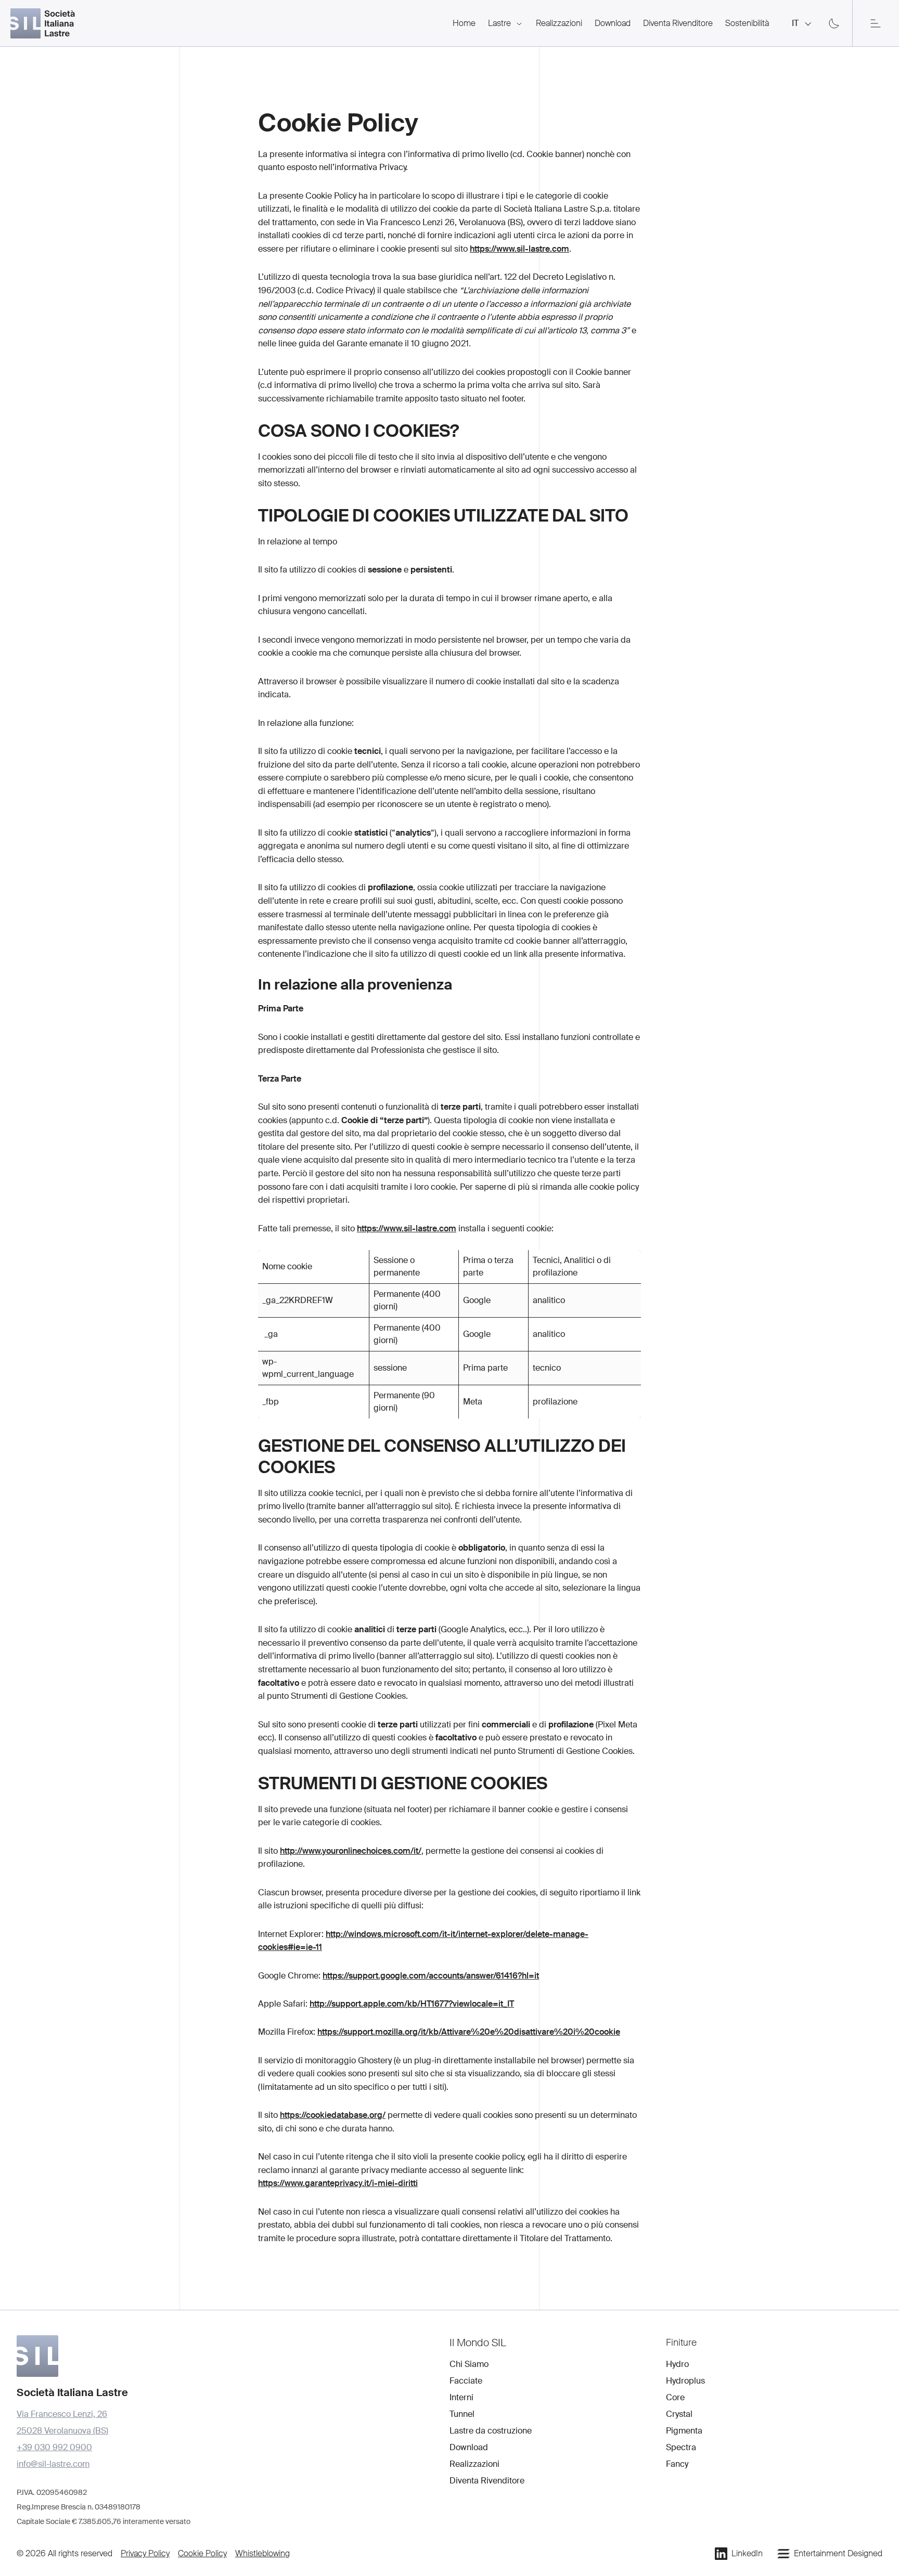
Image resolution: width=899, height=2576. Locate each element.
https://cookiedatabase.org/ (333, 2115)
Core (675, 2397)
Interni (461, 2397)
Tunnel (462, 2414)
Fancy (677, 2464)
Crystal (679, 2414)
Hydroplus (685, 2381)
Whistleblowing (262, 2553)
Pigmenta (684, 2431)
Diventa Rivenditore (678, 23)
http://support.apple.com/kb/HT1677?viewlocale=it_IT (412, 2004)
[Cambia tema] (834, 23)
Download (613, 23)
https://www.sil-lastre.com (519, 249)
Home (464, 23)
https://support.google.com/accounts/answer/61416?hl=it (431, 1976)
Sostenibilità (747, 23)
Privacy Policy (145, 2553)
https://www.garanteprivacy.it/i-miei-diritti (338, 2183)
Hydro (677, 2364)
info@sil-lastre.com (53, 2464)
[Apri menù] (876, 23)
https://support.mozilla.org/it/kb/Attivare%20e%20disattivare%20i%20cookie (469, 2032)
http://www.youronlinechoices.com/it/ (351, 1851)
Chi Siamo (469, 2364)
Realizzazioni (559, 23)
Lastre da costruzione (491, 2431)
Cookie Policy (202, 2553)
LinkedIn (747, 2553)
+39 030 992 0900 (54, 2447)
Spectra (681, 2447)
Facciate (466, 2381)
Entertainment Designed (838, 2553)
